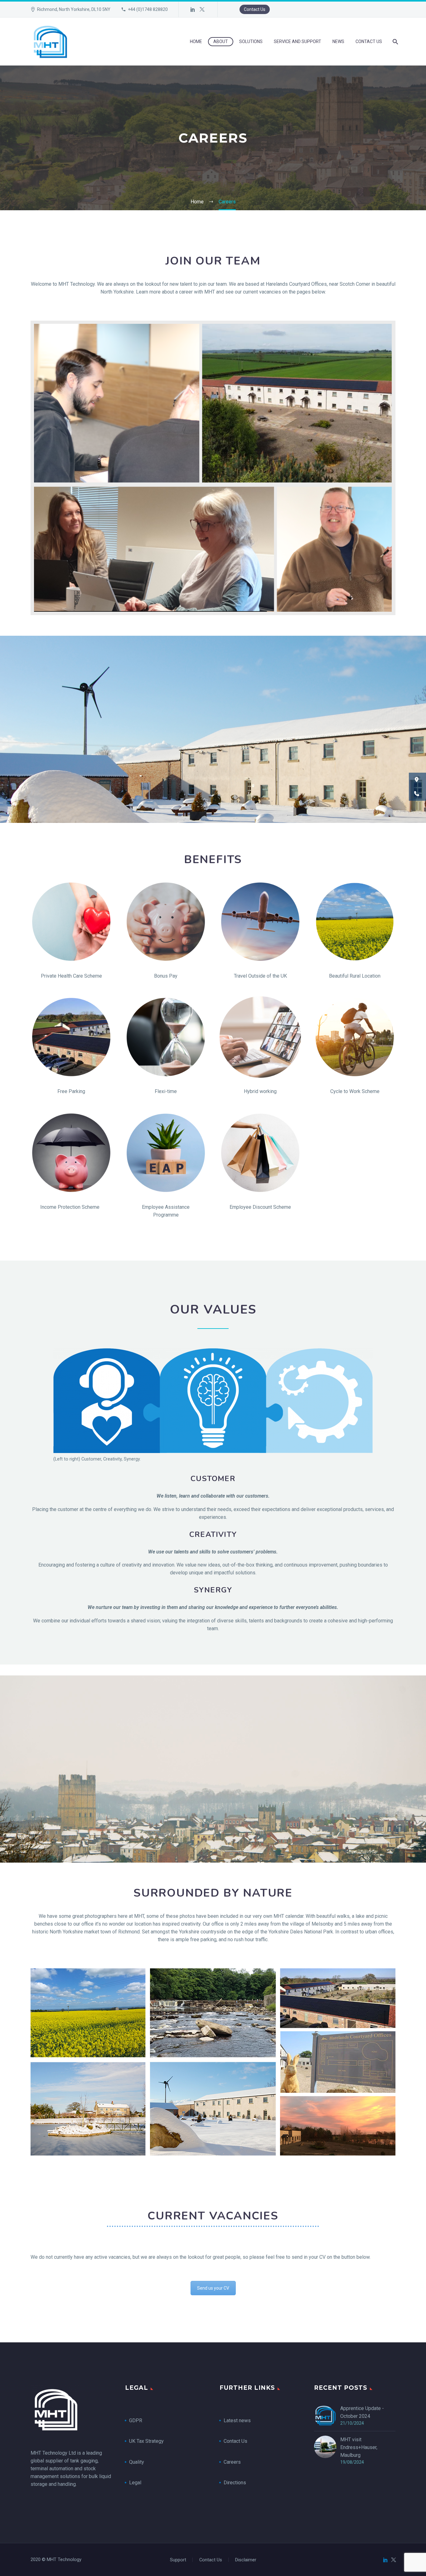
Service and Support (298, 41)
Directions (235, 2483)
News (338, 41)
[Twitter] (202, 9)
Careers (232, 2462)
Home (196, 41)
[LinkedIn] (193, 9)
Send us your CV (213, 2288)
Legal (135, 2483)
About (221, 41)
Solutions (251, 41)
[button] (417, 780)
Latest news (237, 2420)
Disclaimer (246, 2560)
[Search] (395, 42)
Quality (137, 2462)
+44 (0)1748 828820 (148, 9)
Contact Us (255, 9)
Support (178, 2560)
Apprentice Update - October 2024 (362, 2412)
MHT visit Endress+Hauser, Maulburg (359, 2447)
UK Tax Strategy (147, 2441)
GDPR (136, 2420)
